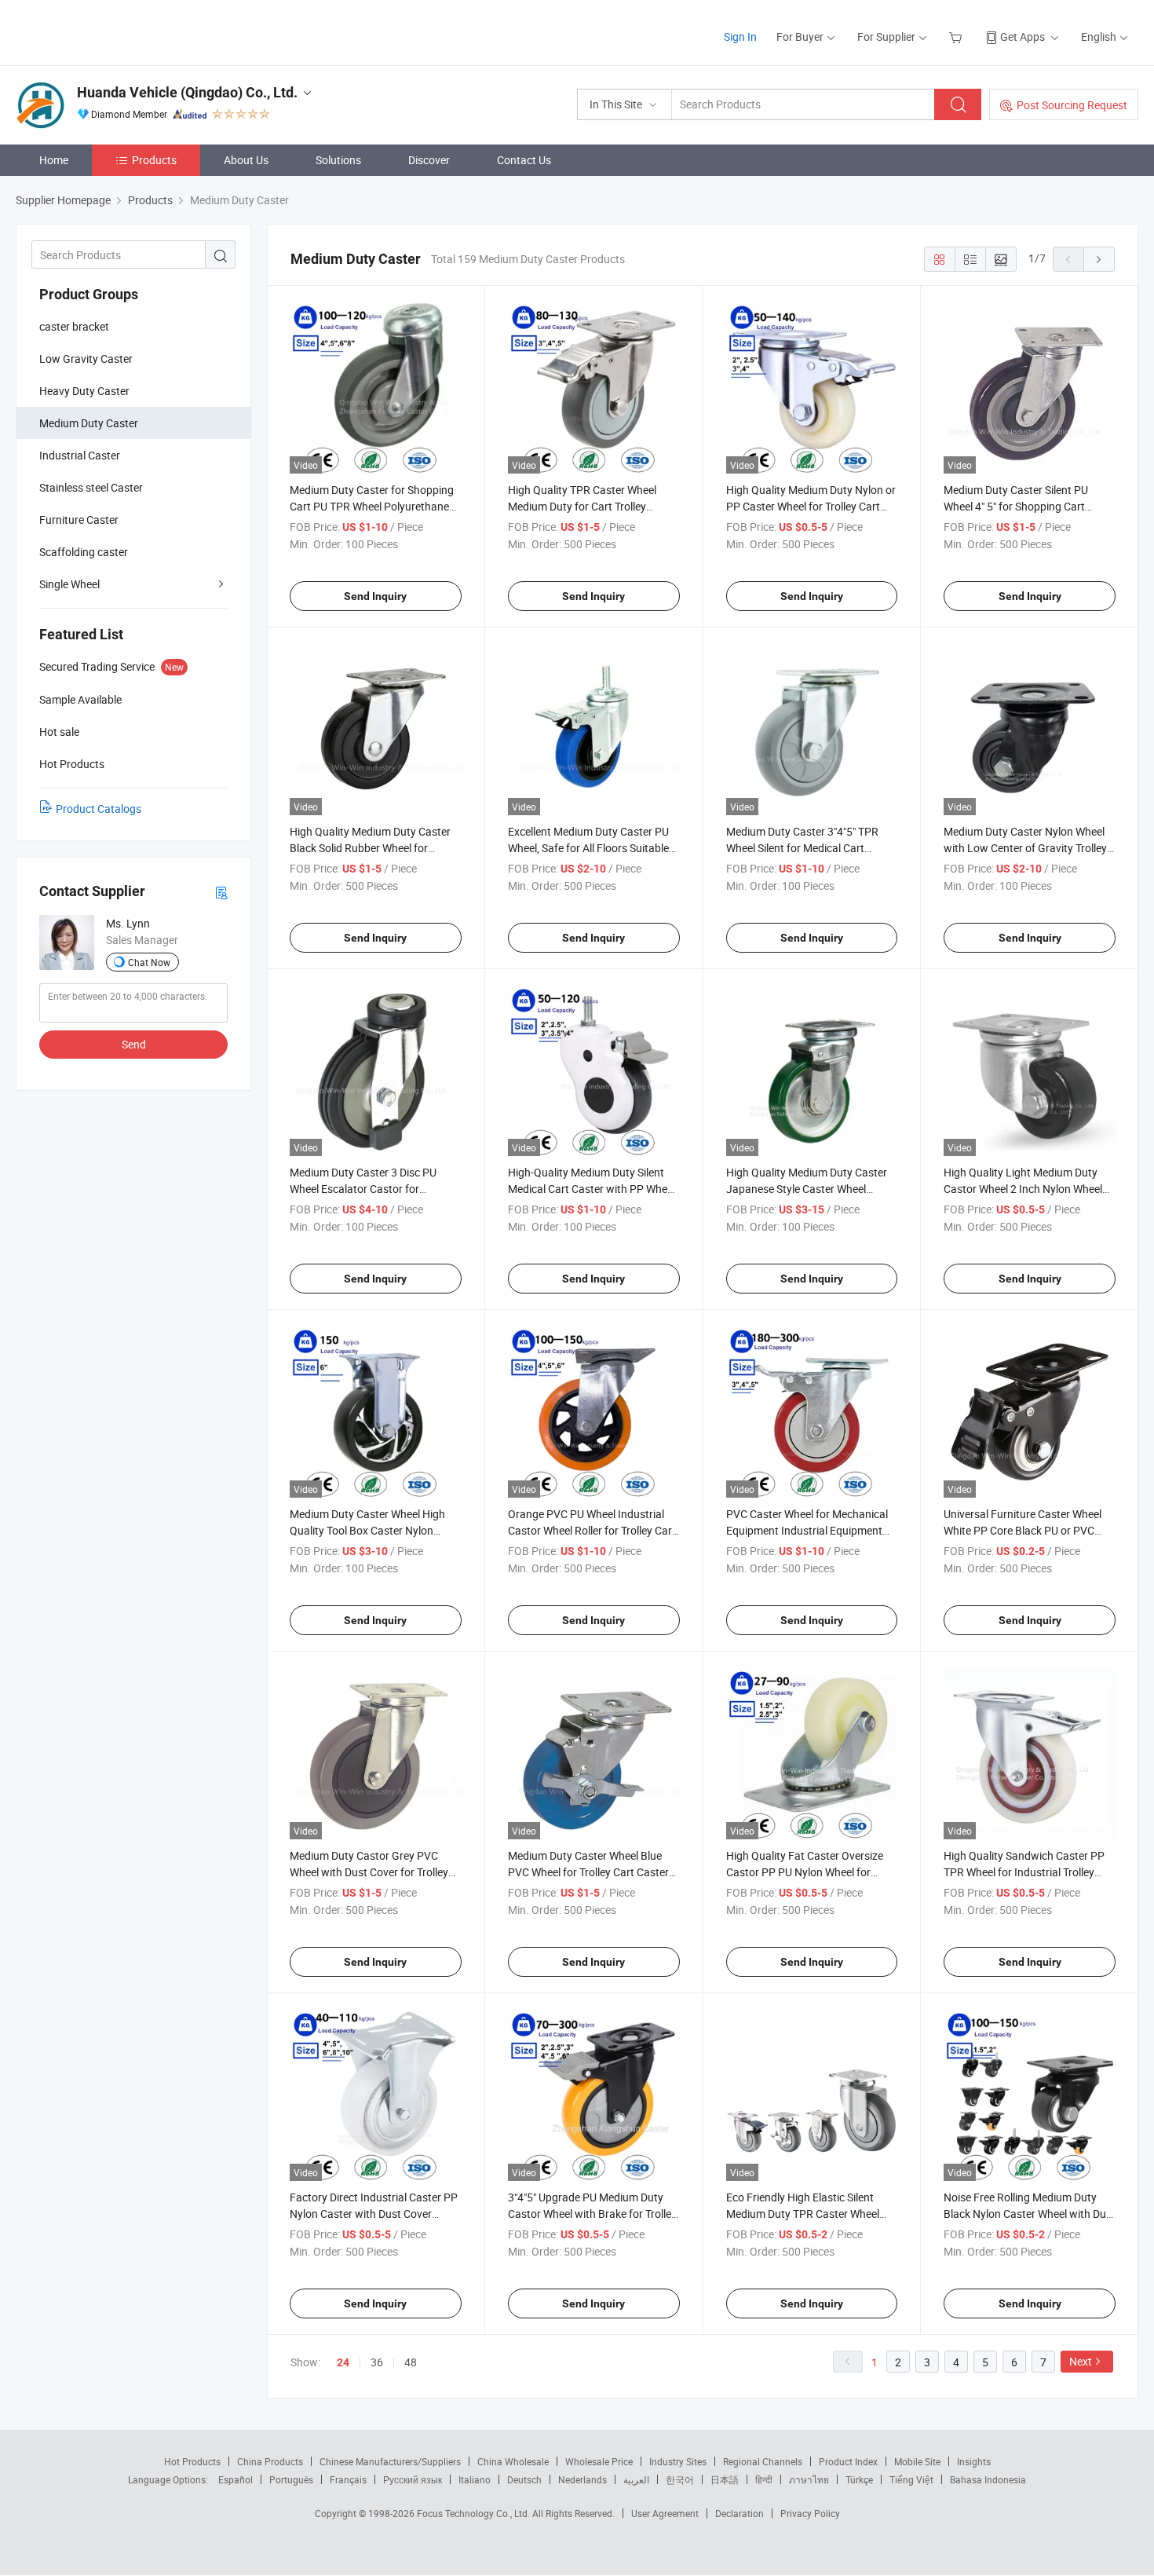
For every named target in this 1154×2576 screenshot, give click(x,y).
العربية (636, 2479)
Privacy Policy (810, 2513)
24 (343, 2362)
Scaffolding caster (84, 552)
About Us (246, 160)
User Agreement (665, 2513)
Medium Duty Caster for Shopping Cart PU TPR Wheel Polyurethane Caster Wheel (372, 506)
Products (154, 160)
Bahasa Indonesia (988, 2479)
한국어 (680, 2479)
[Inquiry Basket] (957, 37)
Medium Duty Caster (89, 423)
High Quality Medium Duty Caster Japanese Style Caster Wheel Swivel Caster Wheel (807, 1189)
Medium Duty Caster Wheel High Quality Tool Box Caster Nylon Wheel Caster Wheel (367, 1530)
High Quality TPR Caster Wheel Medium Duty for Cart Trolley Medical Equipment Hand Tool (582, 506)
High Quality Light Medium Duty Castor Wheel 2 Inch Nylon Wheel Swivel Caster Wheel (1023, 1189)
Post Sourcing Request (1072, 105)
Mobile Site (917, 2461)
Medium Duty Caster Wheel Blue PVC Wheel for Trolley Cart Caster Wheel (588, 1872)
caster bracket (74, 326)
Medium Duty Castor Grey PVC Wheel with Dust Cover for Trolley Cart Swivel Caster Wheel (369, 1872)
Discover (429, 160)
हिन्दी (764, 2479)
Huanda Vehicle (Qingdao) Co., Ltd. (187, 92)
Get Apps (1023, 37)
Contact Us (524, 160)
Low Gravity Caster (86, 359)
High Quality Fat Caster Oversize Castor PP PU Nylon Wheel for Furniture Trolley (805, 1872)
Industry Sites (678, 2461)
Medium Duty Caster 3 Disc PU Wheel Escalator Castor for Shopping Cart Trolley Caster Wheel (374, 1189)
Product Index (848, 2461)
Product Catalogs (99, 809)
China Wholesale (513, 2461)
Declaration (740, 2513)
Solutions (338, 160)
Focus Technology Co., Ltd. (475, 2513)
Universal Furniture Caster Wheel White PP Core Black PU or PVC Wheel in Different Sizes (1023, 1530)
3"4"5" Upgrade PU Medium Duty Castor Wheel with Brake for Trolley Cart (592, 2214)
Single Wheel (69, 584)
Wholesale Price (599, 2461)
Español (236, 2479)
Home (54, 160)
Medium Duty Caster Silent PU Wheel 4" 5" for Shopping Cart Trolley (1016, 506)
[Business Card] (221, 892)
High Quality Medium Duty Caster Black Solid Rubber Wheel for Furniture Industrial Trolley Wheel (370, 848)
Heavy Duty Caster (84, 391)
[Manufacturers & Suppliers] (117, 31)
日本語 (725, 2479)
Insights (974, 2461)
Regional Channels (763, 2461)
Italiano (475, 2479)
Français (348, 2479)
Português (291, 2479)
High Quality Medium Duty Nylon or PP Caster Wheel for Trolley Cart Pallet (811, 506)
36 (377, 2362)
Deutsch (524, 2479)
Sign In (740, 37)
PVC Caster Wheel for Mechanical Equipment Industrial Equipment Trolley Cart (807, 1530)
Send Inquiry (375, 596)
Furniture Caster (79, 520)
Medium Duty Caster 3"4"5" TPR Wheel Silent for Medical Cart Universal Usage (802, 848)
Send (134, 1044)
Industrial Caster (80, 455)
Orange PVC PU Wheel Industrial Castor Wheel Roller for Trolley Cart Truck (592, 1530)
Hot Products (192, 2461)
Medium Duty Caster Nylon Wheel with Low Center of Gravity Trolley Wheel (1025, 848)
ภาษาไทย (809, 2479)
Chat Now (149, 962)
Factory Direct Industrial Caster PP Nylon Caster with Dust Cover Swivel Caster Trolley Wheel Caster (374, 2214)
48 (411, 2362)
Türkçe (859, 2479)
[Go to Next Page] (1099, 259)
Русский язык (413, 2479)
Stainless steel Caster (91, 487)
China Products (270, 2461)
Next (1081, 2361)
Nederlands (582, 2479)
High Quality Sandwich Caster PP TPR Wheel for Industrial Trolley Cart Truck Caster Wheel (1024, 1872)
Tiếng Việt (911, 2479)
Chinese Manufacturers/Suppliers (390, 2461)
